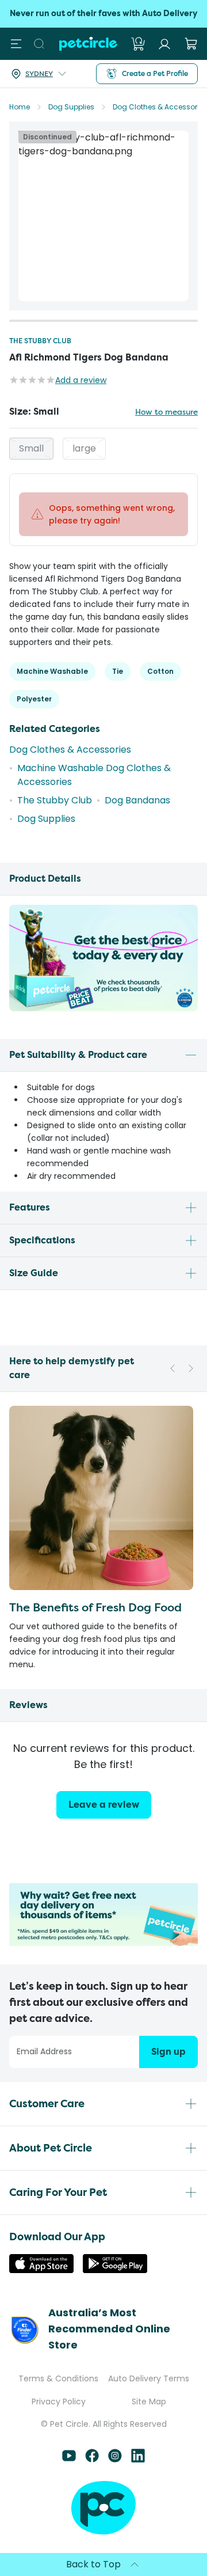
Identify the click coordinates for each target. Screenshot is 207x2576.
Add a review (81, 380)
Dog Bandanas (137, 800)
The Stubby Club (40, 341)
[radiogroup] (103, 449)
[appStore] (41, 2270)
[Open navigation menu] (16, 44)
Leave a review (104, 1805)
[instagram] (115, 2459)
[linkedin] (138, 2459)
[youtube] (69, 2459)
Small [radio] (31, 448)
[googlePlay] (115, 2270)
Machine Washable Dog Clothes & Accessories (94, 775)
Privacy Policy (59, 2402)
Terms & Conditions (58, 2378)
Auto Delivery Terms (149, 2378)
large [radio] (84, 448)
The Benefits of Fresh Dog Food (95, 1607)
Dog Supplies (71, 107)
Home (20, 107)
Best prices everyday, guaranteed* (103, 14)
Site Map (149, 2402)
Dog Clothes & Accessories (160, 107)
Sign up (168, 2052)
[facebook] (92, 2459)
